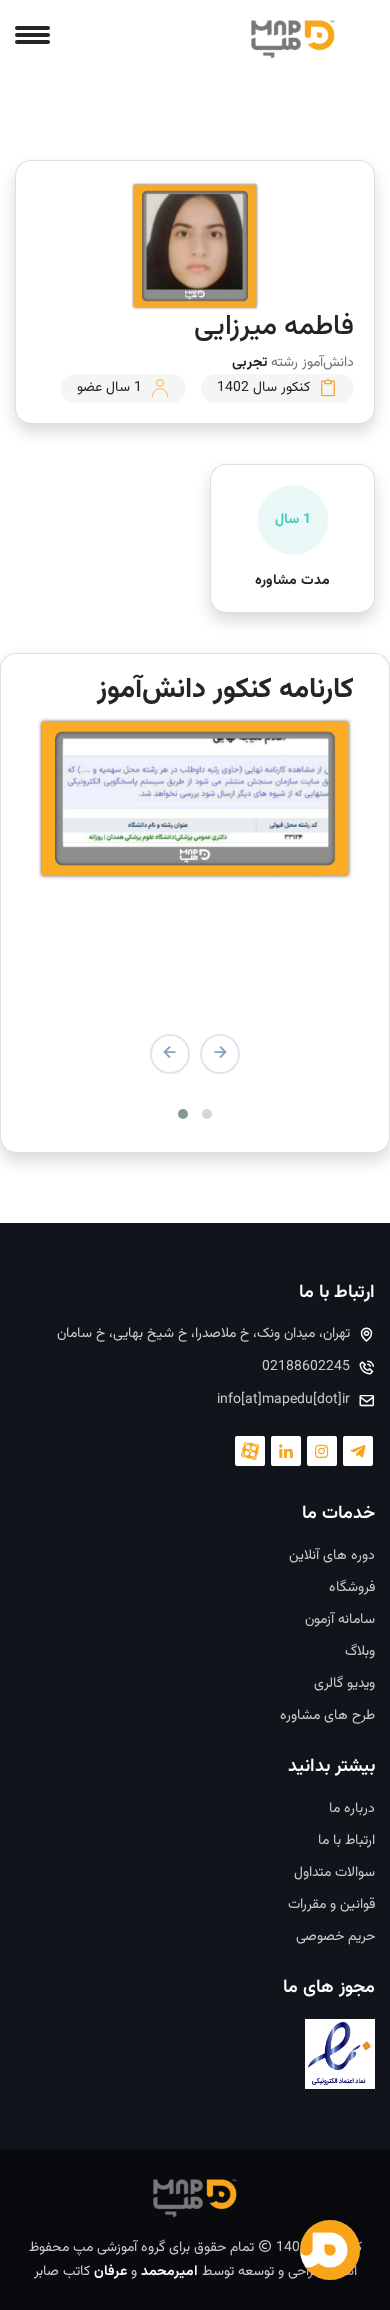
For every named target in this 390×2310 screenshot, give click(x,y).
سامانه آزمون (340, 1620)
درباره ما (352, 1809)
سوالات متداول (334, 1873)
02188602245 (306, 1367)
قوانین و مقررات (331, 1905)
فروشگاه (352, 1588)
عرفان (110, 2272)
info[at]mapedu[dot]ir (283, 1400)
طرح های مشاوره (327, 1716)
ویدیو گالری (344, 1684)
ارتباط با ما (346, 1841)
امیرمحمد (169, 2272)
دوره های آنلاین (332, 1556)
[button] (207, 1114)
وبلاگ (360, 1652)
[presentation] (220, 1054)
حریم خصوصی (335, 1937)
